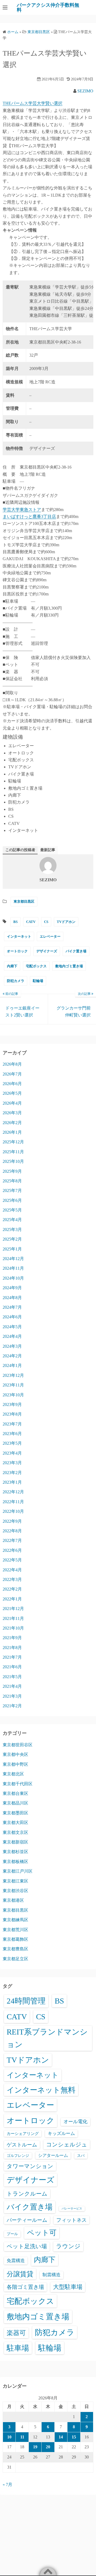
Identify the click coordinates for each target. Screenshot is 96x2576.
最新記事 (48, 850)
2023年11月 (13, 1385)
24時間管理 (26, 2001)
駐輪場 (38, 981)
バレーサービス (72, 2209)
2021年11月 (13, 1618)
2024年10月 (13, 1278)
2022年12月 (13, 1492)
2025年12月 (13, 1142)
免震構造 (16, 2261)
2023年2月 (12, 1473)
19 (35, 2447)
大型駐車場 (68, 2287)
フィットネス (71, 2220)
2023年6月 (12, 1434)
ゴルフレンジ (18, 2156)
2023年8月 (12, 1414)
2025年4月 (12, 1220)
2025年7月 (12, 1190)
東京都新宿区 (15, 1842)
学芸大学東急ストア (22, 510)
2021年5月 (12, 1677)
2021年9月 (12, 1638)
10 (9, 2437)
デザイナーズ (47, 951)
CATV (31, 922)
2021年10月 (13, 1628)
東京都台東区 (15, 1793)
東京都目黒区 (24, 901)
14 (61, 2437)
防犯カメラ (16, 981)
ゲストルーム (22, 2145)
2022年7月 (12, 1540)
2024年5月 (12, 1327)
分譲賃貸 (20, 2274)
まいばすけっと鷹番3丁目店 (29, 517)
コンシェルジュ (67, 2145)
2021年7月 (12, 1657)
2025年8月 (12, 1181)
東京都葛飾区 (15, 1939)
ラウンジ (68, 2246)
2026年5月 (12, 1093)
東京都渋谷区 (15, 1891)
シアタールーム (53, 2155)
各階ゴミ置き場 (25, 2287)
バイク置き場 (76, 951)
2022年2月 (12, 1589)
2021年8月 (12, 1648)
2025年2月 (12, 1239)
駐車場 (18, 2348)
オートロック (17, 951)
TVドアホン (66, 922)
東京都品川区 (15, 1803)
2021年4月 (12, 1686)
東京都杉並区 (15, 1852)
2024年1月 (12, 1365)
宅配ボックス (36, 966)
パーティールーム (27, 2220)
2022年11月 (13, 1502)
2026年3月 (12, 1113)
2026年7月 (12, 1074)
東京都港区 (13, 1900)
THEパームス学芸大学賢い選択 (33, 103)
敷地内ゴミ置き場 (69, 966)
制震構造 (51, 2275)
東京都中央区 (15, 1754)
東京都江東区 (15, 1881)
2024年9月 (12, 1288)
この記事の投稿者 (20, 850)
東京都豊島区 (15, 1949)
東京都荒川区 (15, 1930)
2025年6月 (12, 1200)
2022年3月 (12, 1579)
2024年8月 (12, 1298)
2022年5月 (12, 1560)
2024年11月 (13, 1268)
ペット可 (42, 2233)
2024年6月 (12, 1317)
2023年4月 (12, 1453)
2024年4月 (12, 1336)
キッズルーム (61, 2133)
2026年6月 (12, 1084)
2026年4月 (12, 1103)
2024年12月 (13, 1259)
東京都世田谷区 (18, 1745)
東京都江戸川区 (18, 1871)
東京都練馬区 (15, 1920)
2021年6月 (12, 1667)
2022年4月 (12, 1570)
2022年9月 (12, 1521)
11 (22, 2437)
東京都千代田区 (18, 1784)
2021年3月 (12, 1696)
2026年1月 (12, 1132)
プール (12, 2234)
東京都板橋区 (15, 1862)
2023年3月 (12, 1463)
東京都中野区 (15, 1764)
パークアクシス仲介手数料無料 (48, 7)
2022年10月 (13, 1511)
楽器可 (16, 2333)
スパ (81, 2156)
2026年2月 (12, 1123)
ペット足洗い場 (27, 2246)
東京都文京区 (15, 1832)
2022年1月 (12, 1599)
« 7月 (7, 2485)
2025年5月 (12, 1210)
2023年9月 (12, 1404)
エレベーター (50, 936)
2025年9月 (12, 1171)
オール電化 (75, 2122)
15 (74, 2437)
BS (15, 922)
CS (46, 922)
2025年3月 (12, 1229)
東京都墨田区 (15, 1813)
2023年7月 (12, 1424)
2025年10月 (13, 1161)
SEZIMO (85, 91)
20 (48, 2447)
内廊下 (12, 966)
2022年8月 (12, 1531)
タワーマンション (30, 2166)
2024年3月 (12, 1346)
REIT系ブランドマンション (47, 2038)
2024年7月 (12, 1307)
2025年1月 (12, 1249)
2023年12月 (13, 1375)
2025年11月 (13, 1152)
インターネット (19, 936)
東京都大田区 (15, 1823)
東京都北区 (13, 1774)
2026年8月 (12, 1064)
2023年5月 (12, 1443)
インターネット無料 (41, 2090)
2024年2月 (12, 1356)
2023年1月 (12, 1482)
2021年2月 (12, 1706)
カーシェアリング (23, 2134)
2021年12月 (13, 1609)
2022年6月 (12, 1550)
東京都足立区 (15, 1959)
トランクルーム (27, 2194)
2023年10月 (13, 1395)
